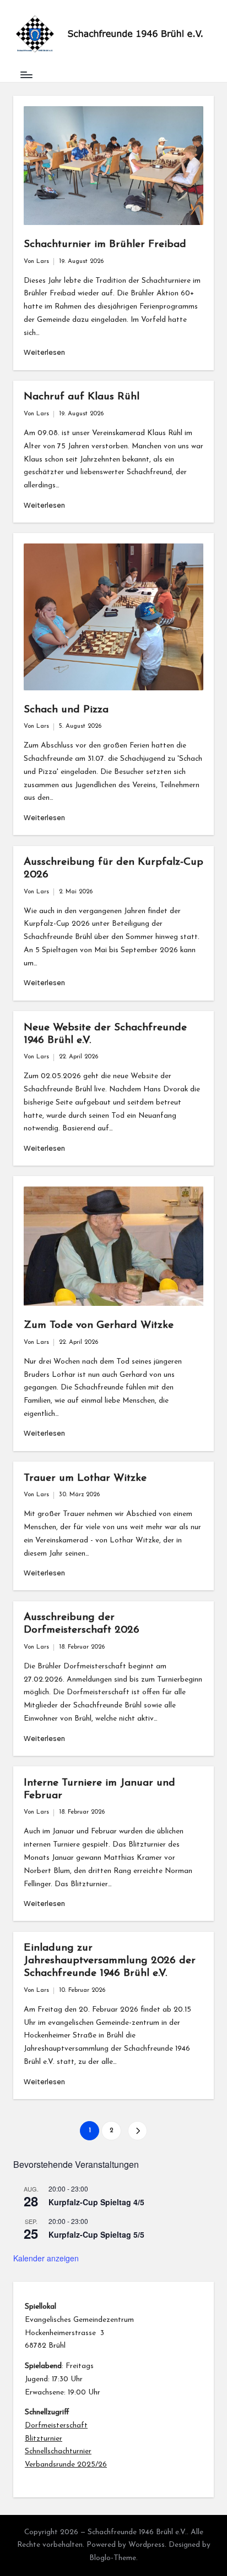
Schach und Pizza (66, 710)
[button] (137, 2131)
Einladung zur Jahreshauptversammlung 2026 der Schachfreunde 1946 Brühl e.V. (110, 1961)
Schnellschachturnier (58, 2451)
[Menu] (26, 75)
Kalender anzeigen (46, 2258)
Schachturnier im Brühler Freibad (105, 245)
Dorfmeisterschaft (56, 2426)
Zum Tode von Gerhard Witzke (99, 1325)
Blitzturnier (44, 2439)
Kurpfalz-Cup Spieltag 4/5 (96, 2202)
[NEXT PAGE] (137, 2131)
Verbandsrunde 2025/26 (66, 2465)
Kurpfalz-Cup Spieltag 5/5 (96, 2234)
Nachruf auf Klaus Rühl (82, 397)
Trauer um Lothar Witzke (85, 1478)
